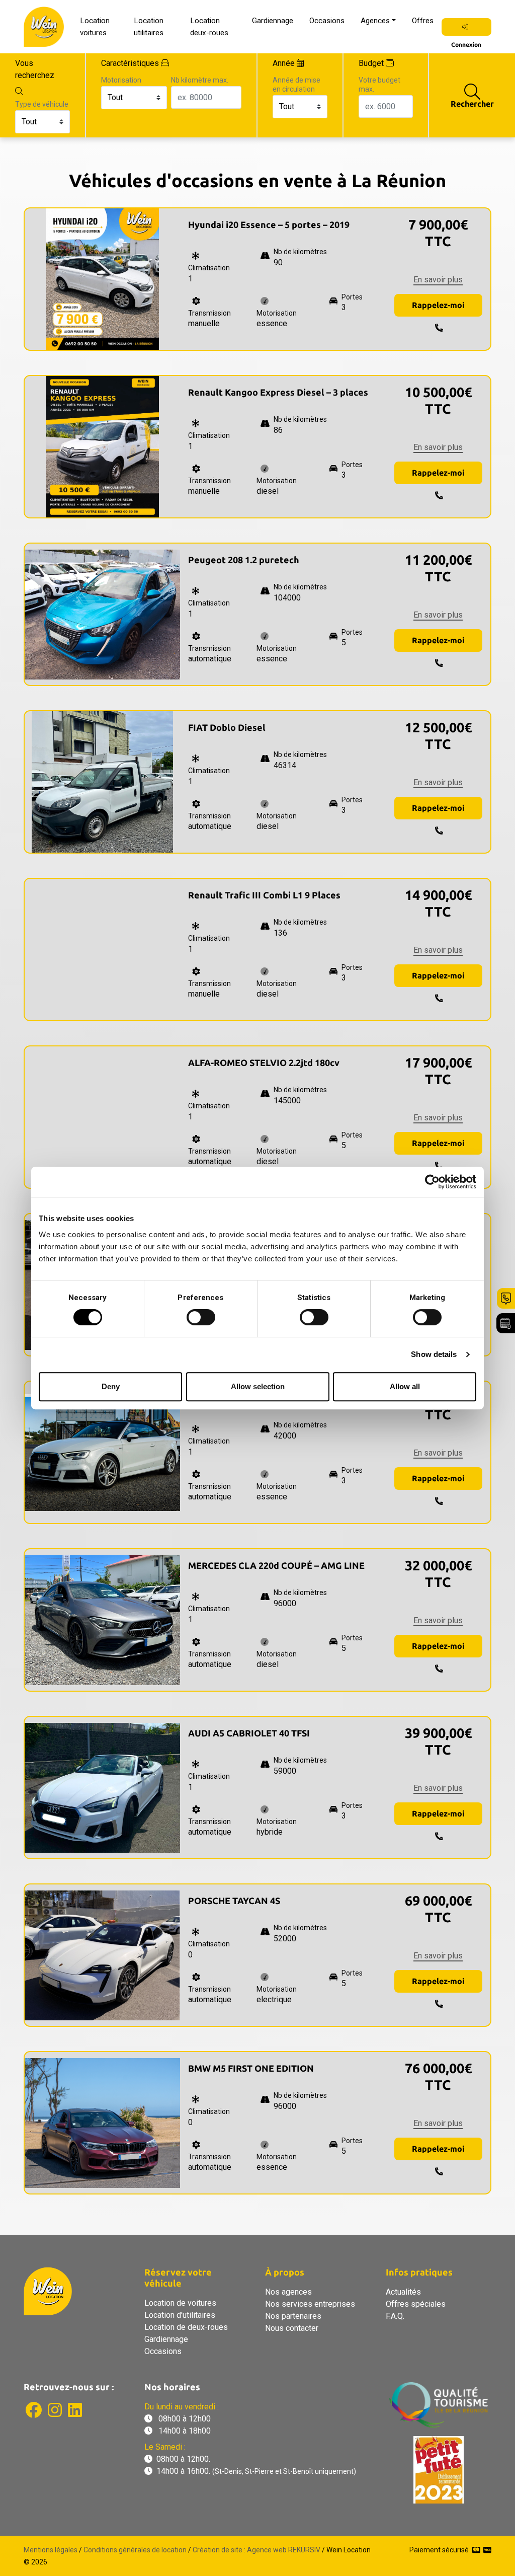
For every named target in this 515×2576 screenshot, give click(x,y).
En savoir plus (438, 280)
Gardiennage (273, 21)
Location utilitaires (149, 27)
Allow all (405, 1386)
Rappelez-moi (438, 305)
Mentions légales (51, 2550)
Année (284, 63)
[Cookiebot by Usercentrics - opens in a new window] (432, 1182)
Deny (111, 1386)
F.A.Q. (395, 2316)
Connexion (466, 27)
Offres (423, 21)
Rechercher (472, 104)
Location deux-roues (209, 27)
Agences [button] (375, 21)
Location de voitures (180, 2303)
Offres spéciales (416, 2304)
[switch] (201, 1317)
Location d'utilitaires (180, 2315)
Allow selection (258, 1386)
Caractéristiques (130, 63)
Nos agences (288, 2292)
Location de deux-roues (186, 2327)
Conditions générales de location (135, 2550)
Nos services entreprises (310, 2304)
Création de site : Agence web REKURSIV (256, 2550)
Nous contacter (292, 2328)
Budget (371, 63)
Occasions (327, 21)
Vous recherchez (35, 69)
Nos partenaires (293, 2316)
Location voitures (95, 27)
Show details (434, 1354)
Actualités (403, 2292)
